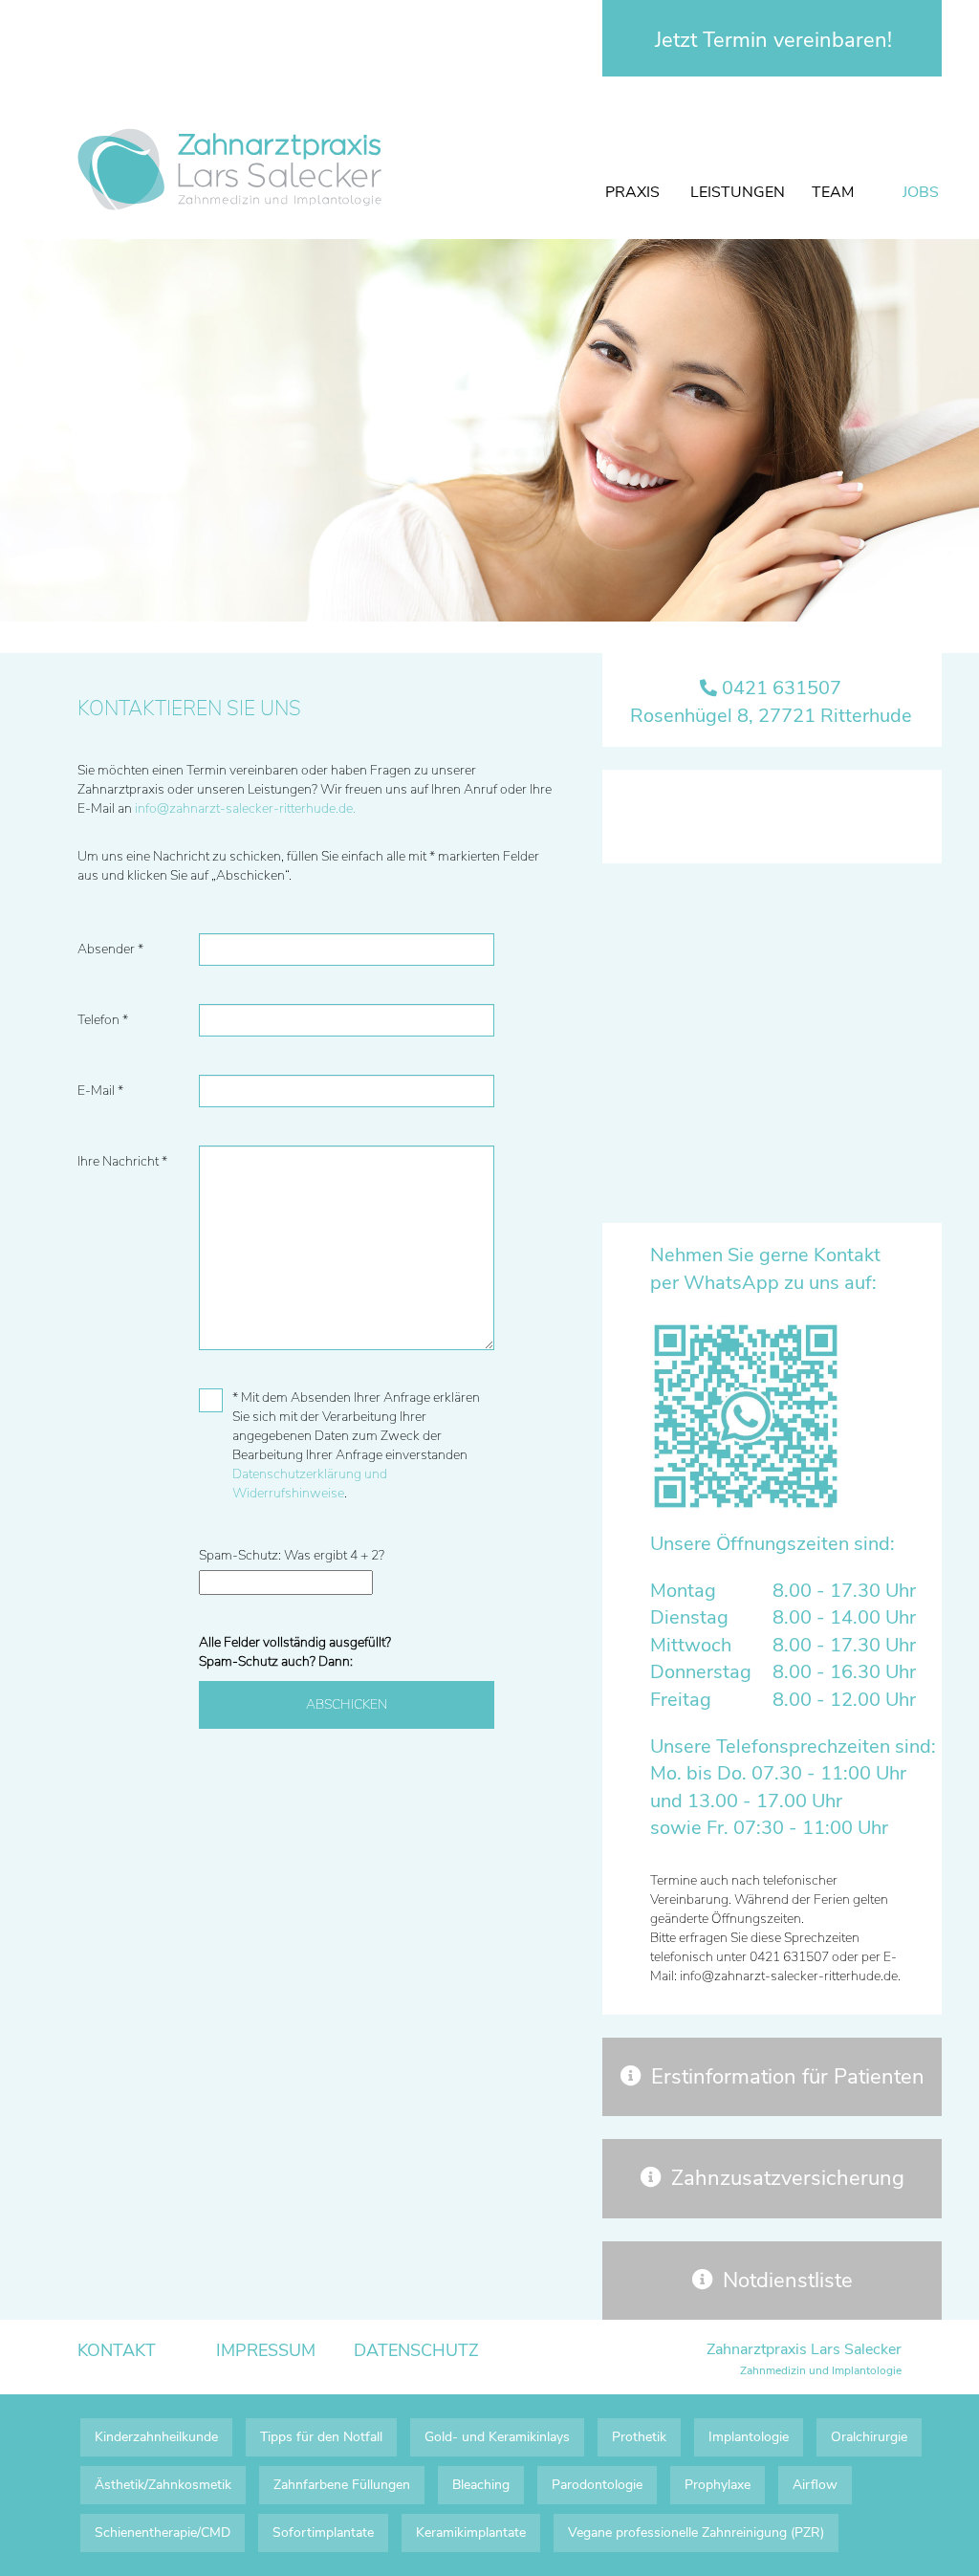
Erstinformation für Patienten (788, 2077)
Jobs (921, 192)
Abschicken (347, 1704)
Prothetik (639, 2437)
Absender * (110, 949)
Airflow (815, 2485)
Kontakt (117, 2350)
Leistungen (738, 192)
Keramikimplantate (471, 2532)
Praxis (632, 192)
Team (833, 192)
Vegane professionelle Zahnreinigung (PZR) (696, 2532)
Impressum (266, 2350)
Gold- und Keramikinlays (497, 2437)
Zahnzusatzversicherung (788, 2178)
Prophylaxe (718, 2485)
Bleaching (481, 2485)
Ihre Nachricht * (122, 1161)
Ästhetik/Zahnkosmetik (163, 2485)
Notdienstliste (788, 2281)
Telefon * (103, 1020)
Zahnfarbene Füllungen (342, 2485)
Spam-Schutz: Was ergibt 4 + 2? (292, 1555)
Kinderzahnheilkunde (156, 2437)
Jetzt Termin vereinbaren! (773, 40)
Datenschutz (416, 2350)
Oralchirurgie (869, 2437)
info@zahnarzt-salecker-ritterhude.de (789, 1976)
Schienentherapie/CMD (163, 2532)
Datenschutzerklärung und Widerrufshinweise (310, 1484)
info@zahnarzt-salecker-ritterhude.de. (245, 808)
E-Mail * (100, 1091)
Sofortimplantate (323, 2532)
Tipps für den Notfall (321, 2437)
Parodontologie (597, 2485)
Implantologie (749, 2437)
